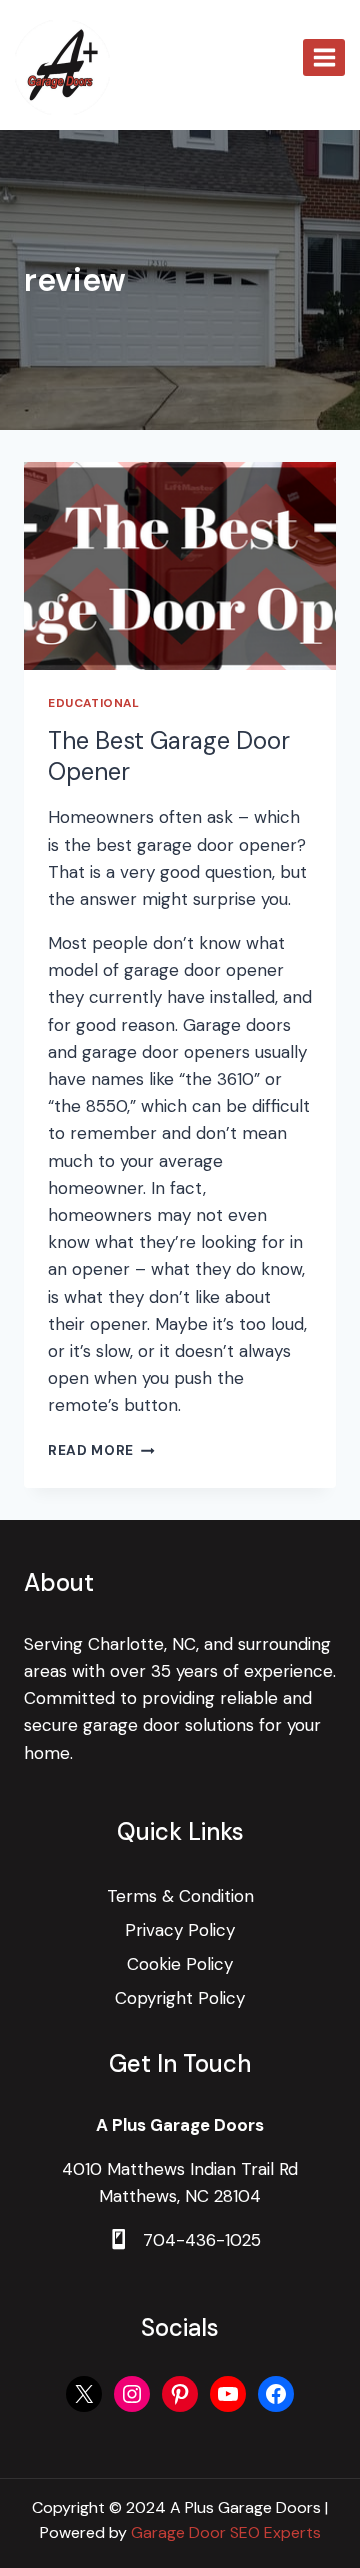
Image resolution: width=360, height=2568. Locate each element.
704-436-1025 (202, 2240)
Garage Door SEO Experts (226, 2532)
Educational (94, 703)
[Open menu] (324, 57)
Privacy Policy (180, 1930)
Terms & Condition (180, 1896)
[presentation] (180, 566)
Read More (101, 1450)
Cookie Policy (180, 1964)
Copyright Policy (180, 1998)
